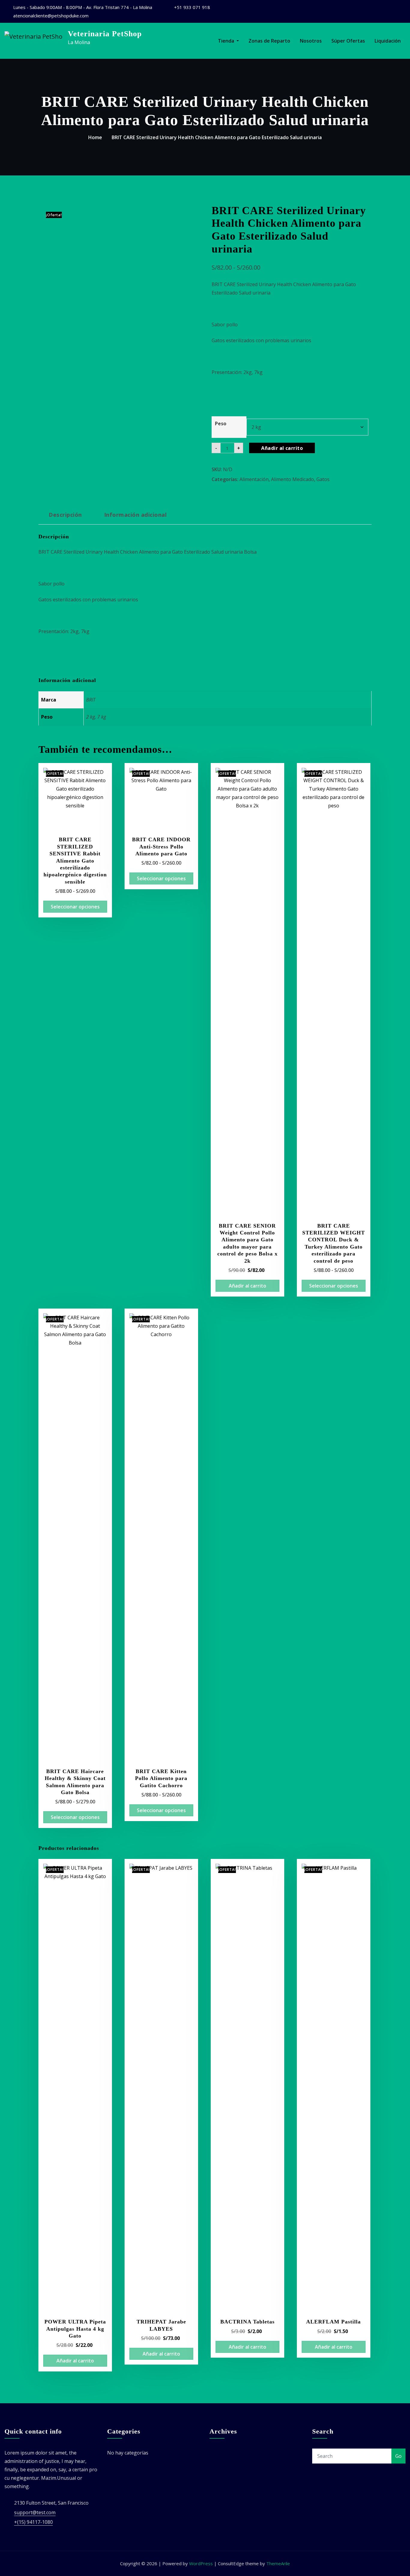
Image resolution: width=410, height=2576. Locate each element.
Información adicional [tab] (135, 515)
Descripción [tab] (65, 515)
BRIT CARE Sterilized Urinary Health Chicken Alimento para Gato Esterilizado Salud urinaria (217, 137)
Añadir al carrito (282, 448)
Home (95, 137)
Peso (221, 423)
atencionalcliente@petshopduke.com (51, 16)
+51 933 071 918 (192, 7)
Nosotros (311, 41)
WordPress (201, 2563)
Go (398, 2456)
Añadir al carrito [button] (247, 1286)
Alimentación (254, 479)
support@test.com (35, 2512)
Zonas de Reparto (269, 41)
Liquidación (388, 41)
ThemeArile (278, 2563)
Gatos (323, 479)
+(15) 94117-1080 (33, 2522)
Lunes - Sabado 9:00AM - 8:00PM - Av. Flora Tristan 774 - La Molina (83, 7)
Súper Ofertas (348, 41)
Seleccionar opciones (75, 907)
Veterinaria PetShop (105, 34)
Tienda (227, 41)
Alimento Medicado (292, 479)
